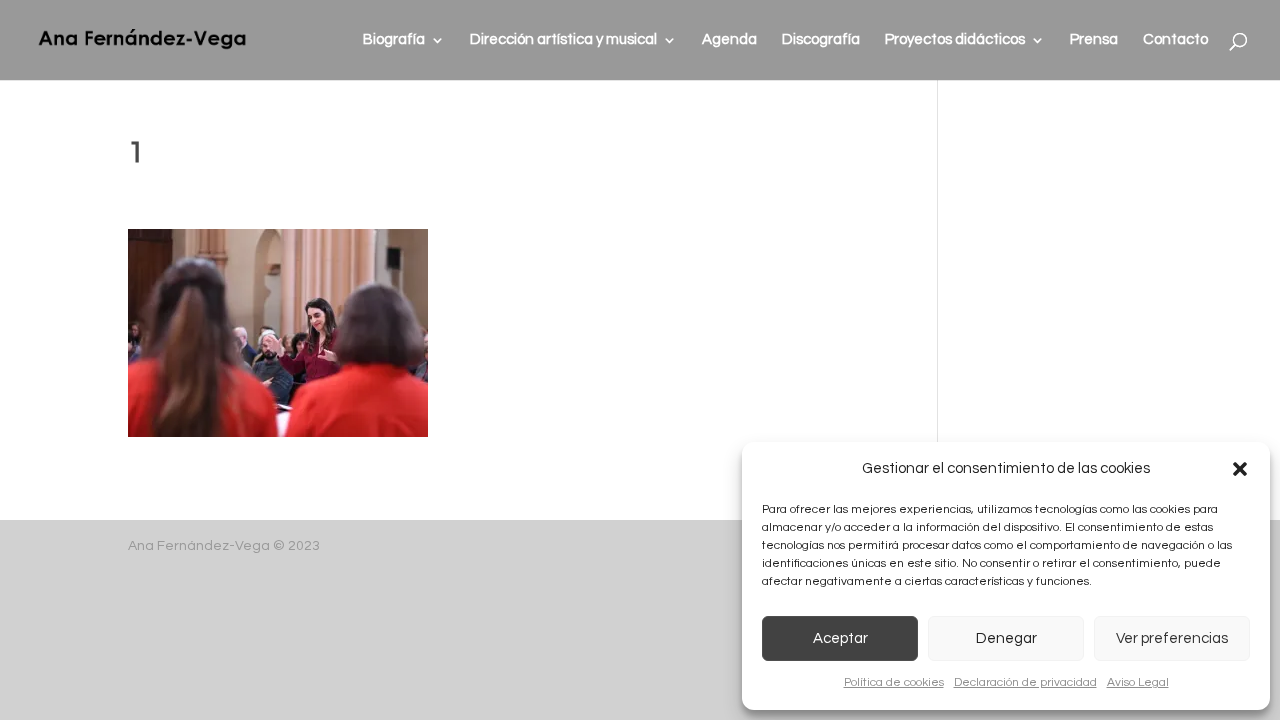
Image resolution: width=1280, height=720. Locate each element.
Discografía (821, 40)
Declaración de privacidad (1025, 682)
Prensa (1094, 40)
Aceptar (840, 638)
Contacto (1175, 40)
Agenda (729, 40)
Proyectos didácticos (955, 40)
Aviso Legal (1138, 682)
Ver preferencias (1172, 638)
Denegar (1006, 638)
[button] (1240, 469)
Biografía (394, 40)
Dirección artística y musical (563, 40)
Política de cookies (894, 682)
